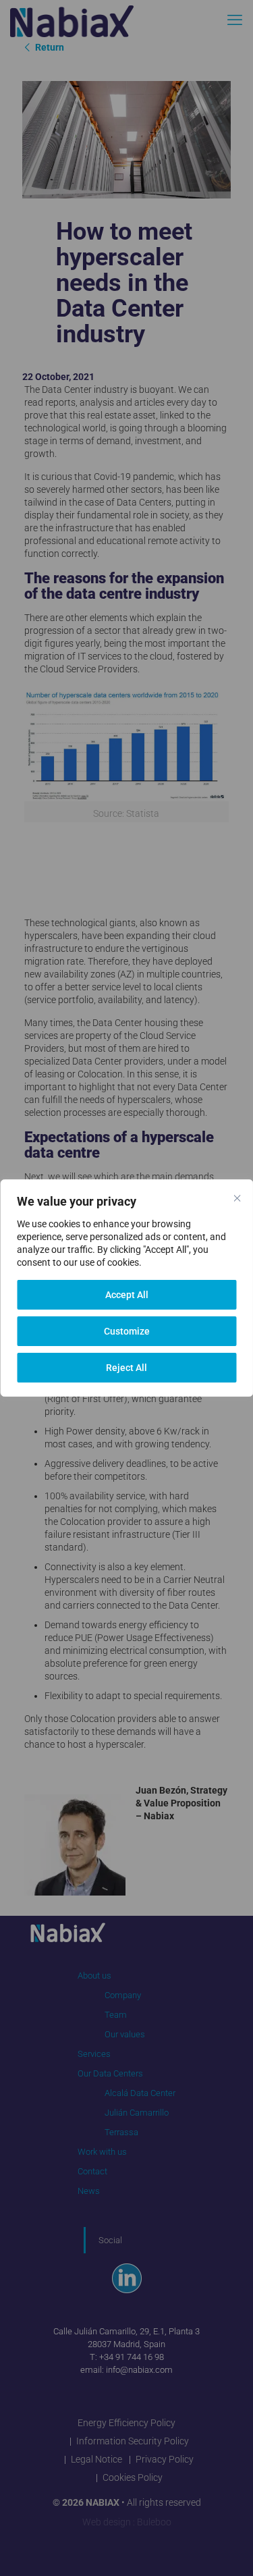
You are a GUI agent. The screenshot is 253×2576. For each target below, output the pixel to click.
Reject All (126, 1368)
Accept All (127, 1295)
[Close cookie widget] (237, 1198)
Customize (127, 1331)
